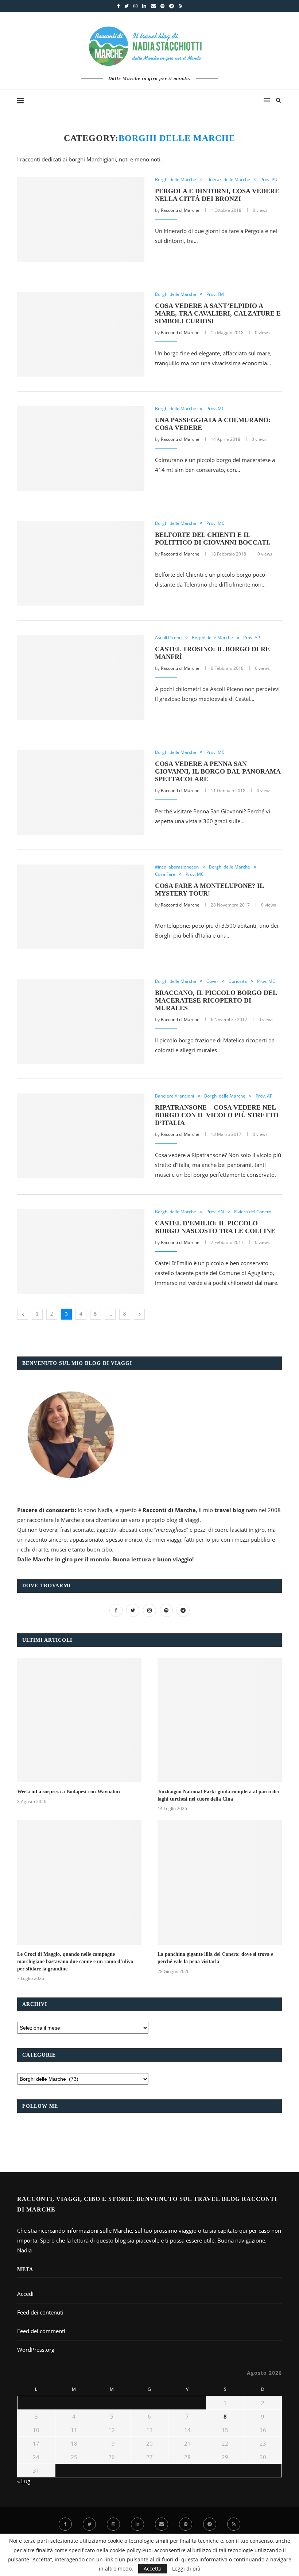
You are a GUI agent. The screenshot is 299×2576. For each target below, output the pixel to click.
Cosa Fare (165, 874)
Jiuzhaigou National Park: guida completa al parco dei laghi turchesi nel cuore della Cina (218, 1795)
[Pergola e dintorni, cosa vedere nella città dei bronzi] (81, 220)
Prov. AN (215, 1212)
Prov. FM (215, 294)
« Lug (24, 2481)
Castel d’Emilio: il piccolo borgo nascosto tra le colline (215, 1227)
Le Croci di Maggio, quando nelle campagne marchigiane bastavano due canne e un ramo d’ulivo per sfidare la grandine (75, 1961)
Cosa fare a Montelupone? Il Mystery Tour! (209, 890)
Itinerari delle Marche (228, 180)
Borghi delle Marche (176, 180)
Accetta (153, 2569)
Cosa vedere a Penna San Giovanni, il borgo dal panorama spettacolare (218, 771)
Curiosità (238, 981)
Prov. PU (269, 180)
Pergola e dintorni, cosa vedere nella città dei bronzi (217, 195)
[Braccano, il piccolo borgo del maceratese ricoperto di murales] (81, 1021)
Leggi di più (186, 2569)
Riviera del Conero (253, 1212)
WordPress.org (36, 2350)
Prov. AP (252, 638)
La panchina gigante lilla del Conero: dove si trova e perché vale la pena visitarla (215, 1958)
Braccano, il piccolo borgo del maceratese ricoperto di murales (216, 1000)
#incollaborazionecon (177, 867)
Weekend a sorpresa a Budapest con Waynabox (69, 1792)
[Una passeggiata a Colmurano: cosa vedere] (81, 449)
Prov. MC (215, 409)
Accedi (25, 2294)
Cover (212, 981)
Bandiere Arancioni (174, 1096)
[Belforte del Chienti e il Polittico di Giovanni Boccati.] (81, 563)
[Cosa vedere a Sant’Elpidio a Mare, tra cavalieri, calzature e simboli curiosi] (81, 334)
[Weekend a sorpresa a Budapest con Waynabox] (79, 1720)
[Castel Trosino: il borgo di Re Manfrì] (81, 678)
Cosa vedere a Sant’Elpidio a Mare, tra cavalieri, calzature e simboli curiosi (218, 313)
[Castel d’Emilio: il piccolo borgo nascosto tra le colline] (81, 1252)
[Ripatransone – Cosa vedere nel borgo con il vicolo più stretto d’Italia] (81, 1136)
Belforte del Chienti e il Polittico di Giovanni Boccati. (213, 539)
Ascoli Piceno (168, 638)
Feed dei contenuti (40, 2312)
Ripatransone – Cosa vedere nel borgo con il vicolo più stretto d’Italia (217, 1115)
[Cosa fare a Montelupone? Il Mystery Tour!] (81, 907)
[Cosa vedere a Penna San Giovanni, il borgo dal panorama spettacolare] (81, 792)
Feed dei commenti (41, 2331)
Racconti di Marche (180, 210)
